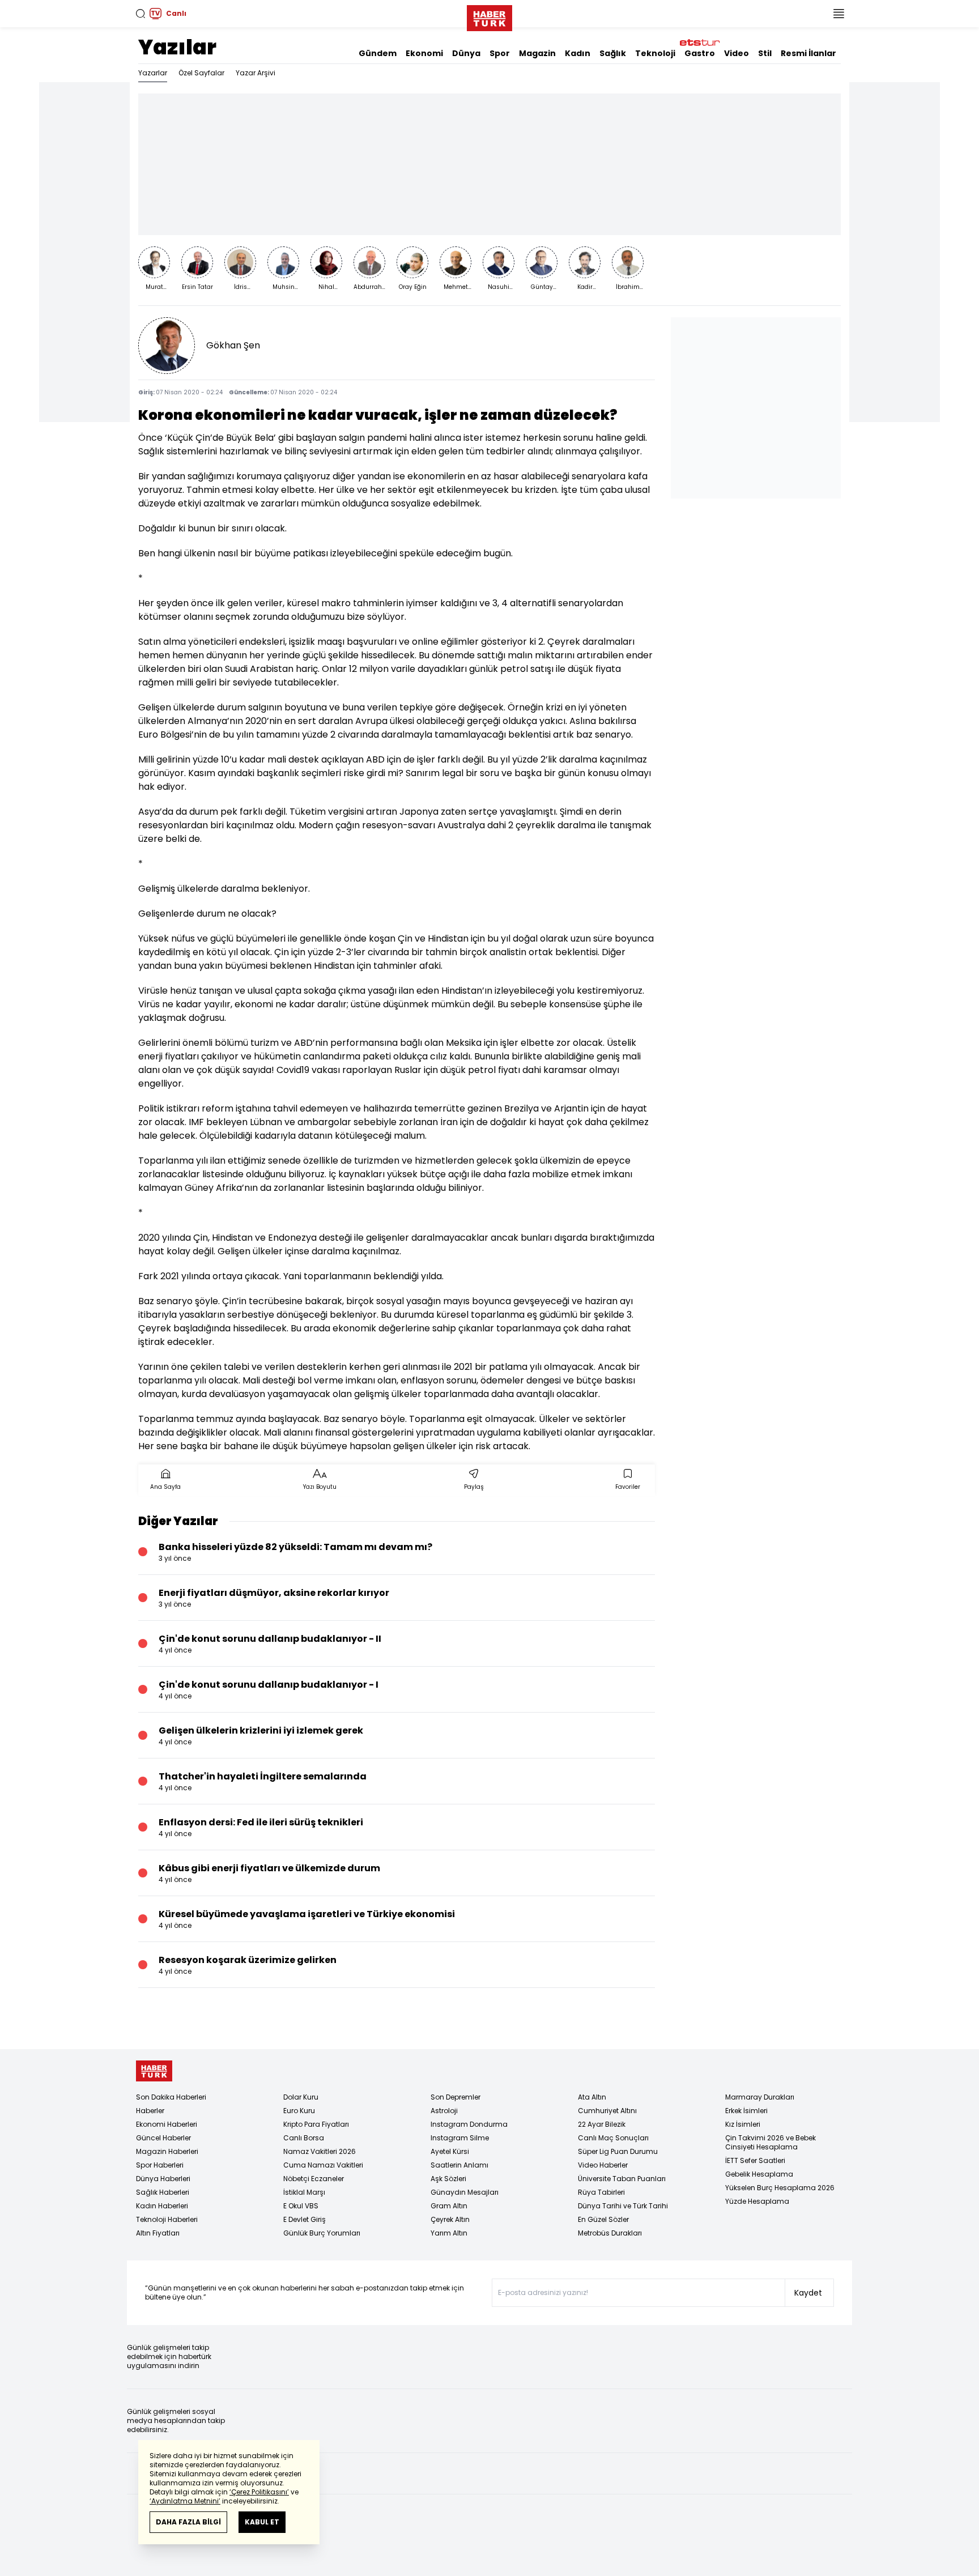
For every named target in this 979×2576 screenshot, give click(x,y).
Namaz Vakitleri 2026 (320, 2151)
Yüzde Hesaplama (757, 2201)
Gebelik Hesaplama (759, 2174)
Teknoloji (655, 53)
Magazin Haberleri (167, 2151)
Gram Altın (449, 2206)
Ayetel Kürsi (450, 2151)
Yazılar (177, 47)
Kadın (578, 53)
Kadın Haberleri (162, 2206)
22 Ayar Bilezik (602, 2124)
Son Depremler (456, 2097)
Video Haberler (603, 2165)
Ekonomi (424, 53)
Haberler (150, 2111)
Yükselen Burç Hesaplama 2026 (780, 2188)
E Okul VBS (301, 2206)
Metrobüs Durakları (610, 2233)
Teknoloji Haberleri (167, 2219)
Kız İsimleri (743, 2124)
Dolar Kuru (301, 2097)
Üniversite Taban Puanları (622, 2179)
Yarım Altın (449, 2233)
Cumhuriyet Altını (607, 2111)
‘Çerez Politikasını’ (259, 2492)
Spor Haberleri (160, 2165)
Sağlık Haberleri (163, 2192)
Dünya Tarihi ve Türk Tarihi (623, 2206)
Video (737, 53)
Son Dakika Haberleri (171, 2097)
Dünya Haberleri (163, 2179)
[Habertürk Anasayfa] (489, 16)
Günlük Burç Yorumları (322, 2233)
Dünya (466, 53)
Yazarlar (153, 73)
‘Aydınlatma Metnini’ (185, 2501)
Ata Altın (592, 2097)
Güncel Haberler (163, 2138)
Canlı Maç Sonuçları (613, 2138)
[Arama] (141, 14)
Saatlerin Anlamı (459, 2165)
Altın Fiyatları (158, 2233)
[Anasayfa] (154, 2071)
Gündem (378, 53)
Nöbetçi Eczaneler (314, 2179)
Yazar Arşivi (256, 73)
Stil (765, 53)
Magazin (537, 53)
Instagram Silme (460, 2138)
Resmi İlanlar (808, 53)
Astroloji (444, 2111)
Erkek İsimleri (746, 2111)
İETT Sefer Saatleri (755, 2160)
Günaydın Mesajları (465, 2192)
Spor (500, 53)
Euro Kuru (299, 2111)
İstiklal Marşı (304, 2192)
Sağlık (613, 53)
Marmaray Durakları (760, 2097)
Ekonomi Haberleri (167, 2124)
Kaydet (808, 2293)
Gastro (700, 53)
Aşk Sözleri (448, 2179)
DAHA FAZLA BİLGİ (188, 2522)
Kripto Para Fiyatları (316, 2124)
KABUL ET (262, 2522)
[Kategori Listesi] (838, 14)
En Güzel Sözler (603, 2219)
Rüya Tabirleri (601, 2192)
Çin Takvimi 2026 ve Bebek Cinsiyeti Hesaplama (771, 2142)
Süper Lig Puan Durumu (618, 2151)
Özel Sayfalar (201, 73)
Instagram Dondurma (469, 2124)
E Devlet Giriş (305, 2219)
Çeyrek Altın (450, 2219)
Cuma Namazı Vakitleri (323, 2165)
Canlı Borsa (304, 2138)
